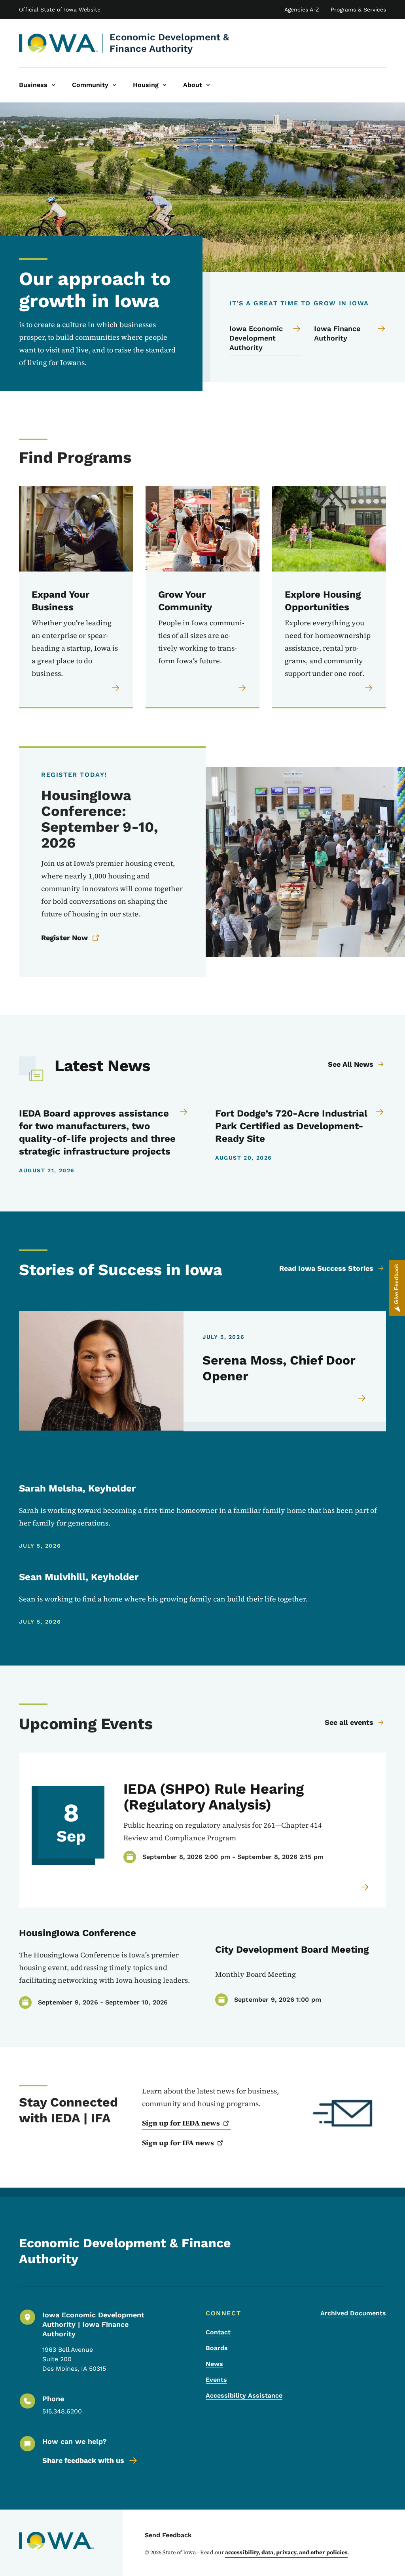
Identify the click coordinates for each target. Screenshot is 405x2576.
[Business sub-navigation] (53, 85)
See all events (349, 1722)
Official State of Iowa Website (60, 9)
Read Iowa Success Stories (326, 1268)
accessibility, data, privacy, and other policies (286, 2552)
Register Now (64, 938)
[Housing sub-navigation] (165, 85)
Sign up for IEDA (181, 2123)
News (214, 2364)
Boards (217, 2348)
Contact (218, 2332)
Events (216, 2380)
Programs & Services (358, 9)
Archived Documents (353, 2313)
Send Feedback (168, 2535)
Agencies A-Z (302, 9)
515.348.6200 (62, 2411)
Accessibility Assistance (244, 2395)
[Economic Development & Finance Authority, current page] (59, 43)
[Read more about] (365, 1887)
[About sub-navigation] (208, 85)
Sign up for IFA (178, 2143)
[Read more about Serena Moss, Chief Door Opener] (362, 1398)
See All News (351, 1064)
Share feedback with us (83, 2460)
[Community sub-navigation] (114, 85)
